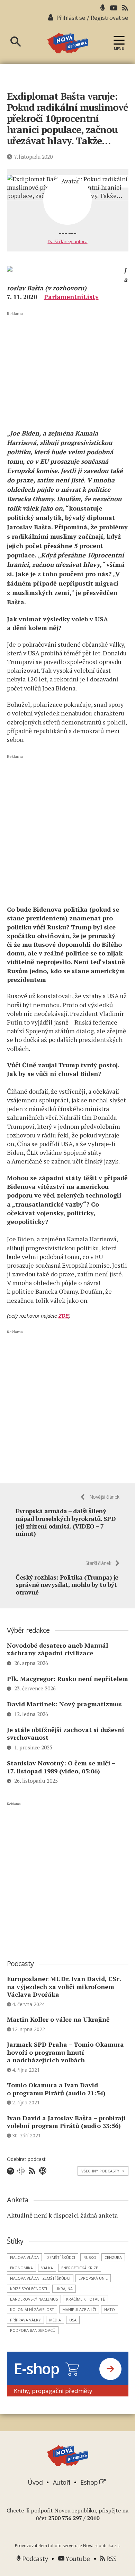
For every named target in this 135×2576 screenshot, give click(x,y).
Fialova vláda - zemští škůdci (40, 2278)
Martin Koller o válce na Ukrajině (58, 2019)
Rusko (90, 2257)
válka (47, 2268)
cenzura (113, 2257)
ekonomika (21, 2268)
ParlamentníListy (71, 297)
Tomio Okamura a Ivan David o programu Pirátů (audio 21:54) (56, 2089)
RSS (111, 2559)
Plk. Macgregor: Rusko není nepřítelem (67, 1679)
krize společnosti (29, 2289)
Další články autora (68, 241)
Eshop (90, 2482)
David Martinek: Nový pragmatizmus (64, 1704)
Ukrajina (64, 2289)
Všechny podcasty (103, 2171)
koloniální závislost (32, 2309)
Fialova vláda (24, 2257)
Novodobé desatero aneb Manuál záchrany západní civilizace (57, 1649)
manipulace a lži (79, 2309)
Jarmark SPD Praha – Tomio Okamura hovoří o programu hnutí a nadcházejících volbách (65, 2052)
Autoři (62, 2482)
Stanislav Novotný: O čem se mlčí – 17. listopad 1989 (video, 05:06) (61, 1767)
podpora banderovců (33, 2330)
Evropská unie (93, 2278)
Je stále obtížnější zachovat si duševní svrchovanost (66, 1734)
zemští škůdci (61, 2257)
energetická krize (80, 2268)
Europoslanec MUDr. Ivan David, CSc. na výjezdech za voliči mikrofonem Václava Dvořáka (64, 1986)
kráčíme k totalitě (85, 2299)
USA (73, 2320)
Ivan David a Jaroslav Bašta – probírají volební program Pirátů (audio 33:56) (66, 2122)
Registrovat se (109, 18)
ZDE (64, 1316)
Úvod (35, 2482)
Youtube (77, 2559)
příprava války (25, 2320)
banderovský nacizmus (34, 2299)
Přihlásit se (71, 18)
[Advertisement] (68, 370)
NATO (110, 2309)
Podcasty (34, 2559)
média (55, 2320)
